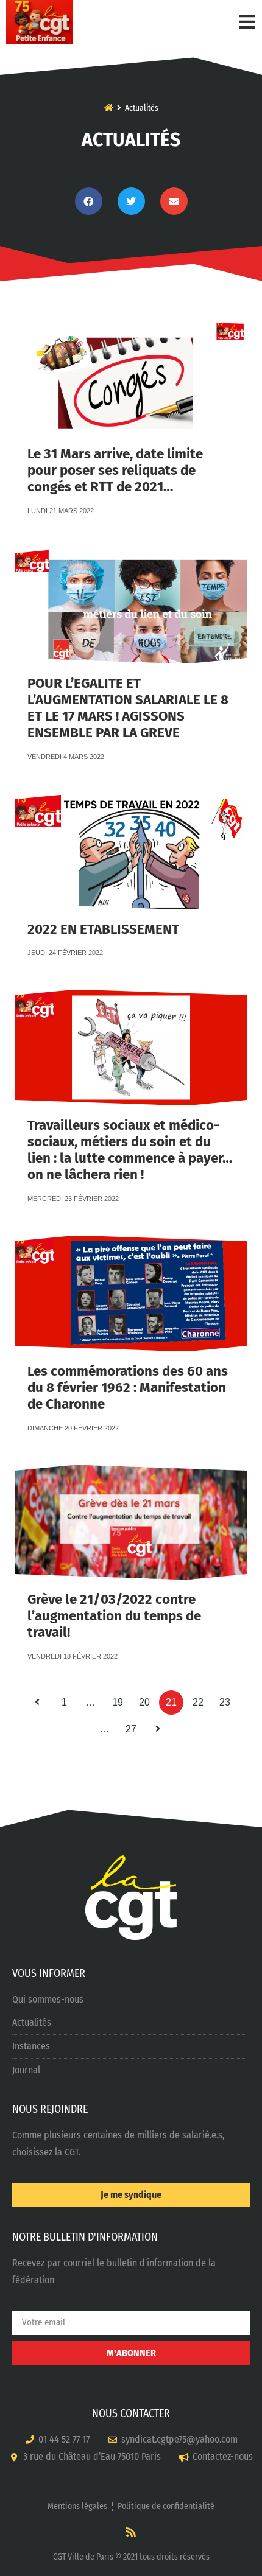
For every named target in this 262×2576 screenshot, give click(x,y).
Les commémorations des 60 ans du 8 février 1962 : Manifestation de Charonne (128, 1388)
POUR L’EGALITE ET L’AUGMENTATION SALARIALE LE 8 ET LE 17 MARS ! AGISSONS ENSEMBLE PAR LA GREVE (128, 708)
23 (228, 1699)
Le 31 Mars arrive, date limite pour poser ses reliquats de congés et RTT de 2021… (115, 470)
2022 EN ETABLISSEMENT (103, 929)
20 (147, 1699)
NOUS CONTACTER (131, 2413)
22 (201, 1699)
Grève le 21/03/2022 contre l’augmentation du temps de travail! (114, 1616)
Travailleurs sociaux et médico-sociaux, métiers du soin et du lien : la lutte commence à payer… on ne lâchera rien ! (130, 1150)
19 (121, 1699)
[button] (89, 201)
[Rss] (131, 2532)
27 (134, 1726)
